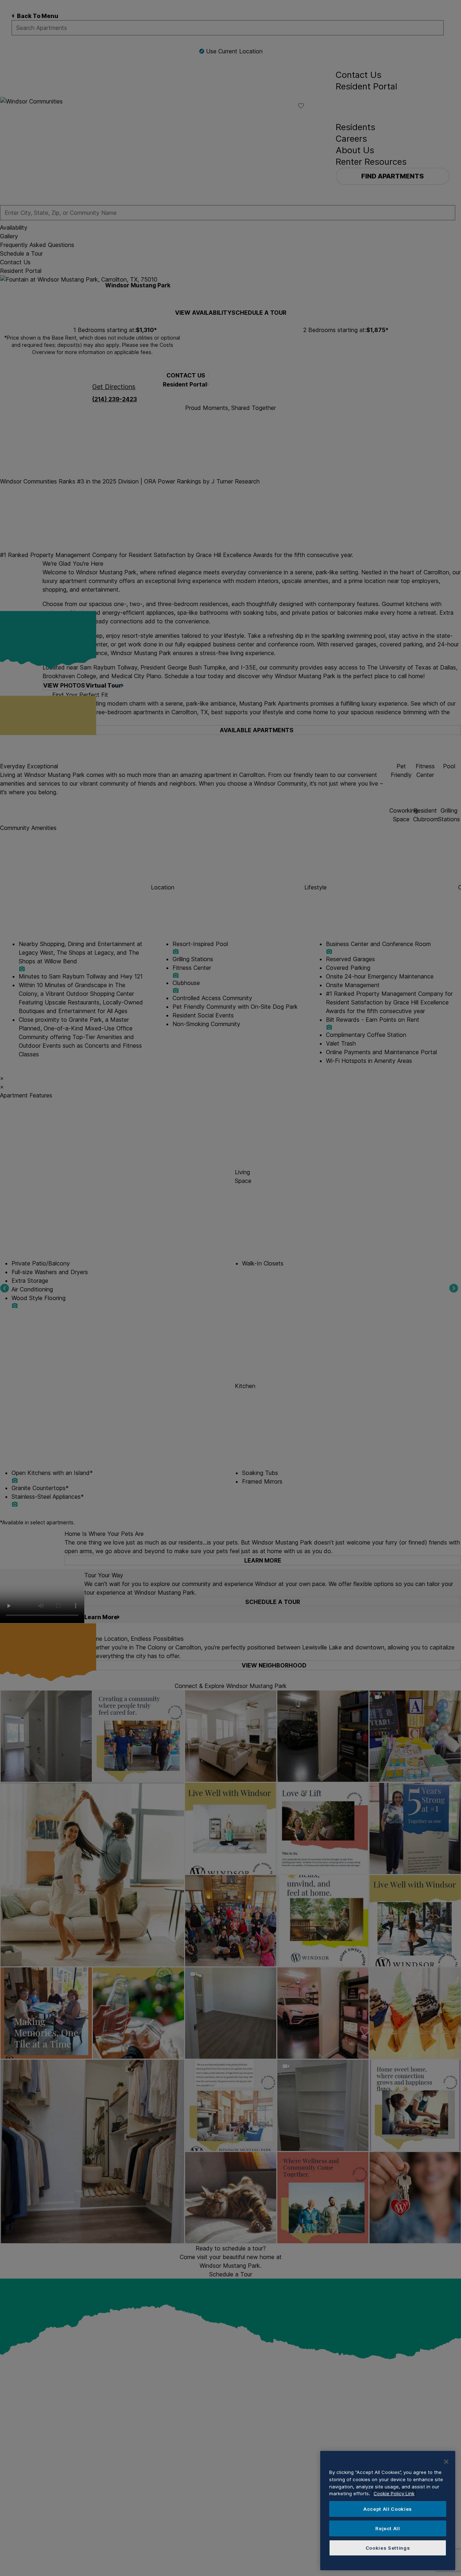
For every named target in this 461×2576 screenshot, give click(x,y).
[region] (388, 2511)
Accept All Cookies (388, 2509)
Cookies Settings (388, 2548)
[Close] (446, 2462)
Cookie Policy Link (394, 2493)
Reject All (388, 2528)
